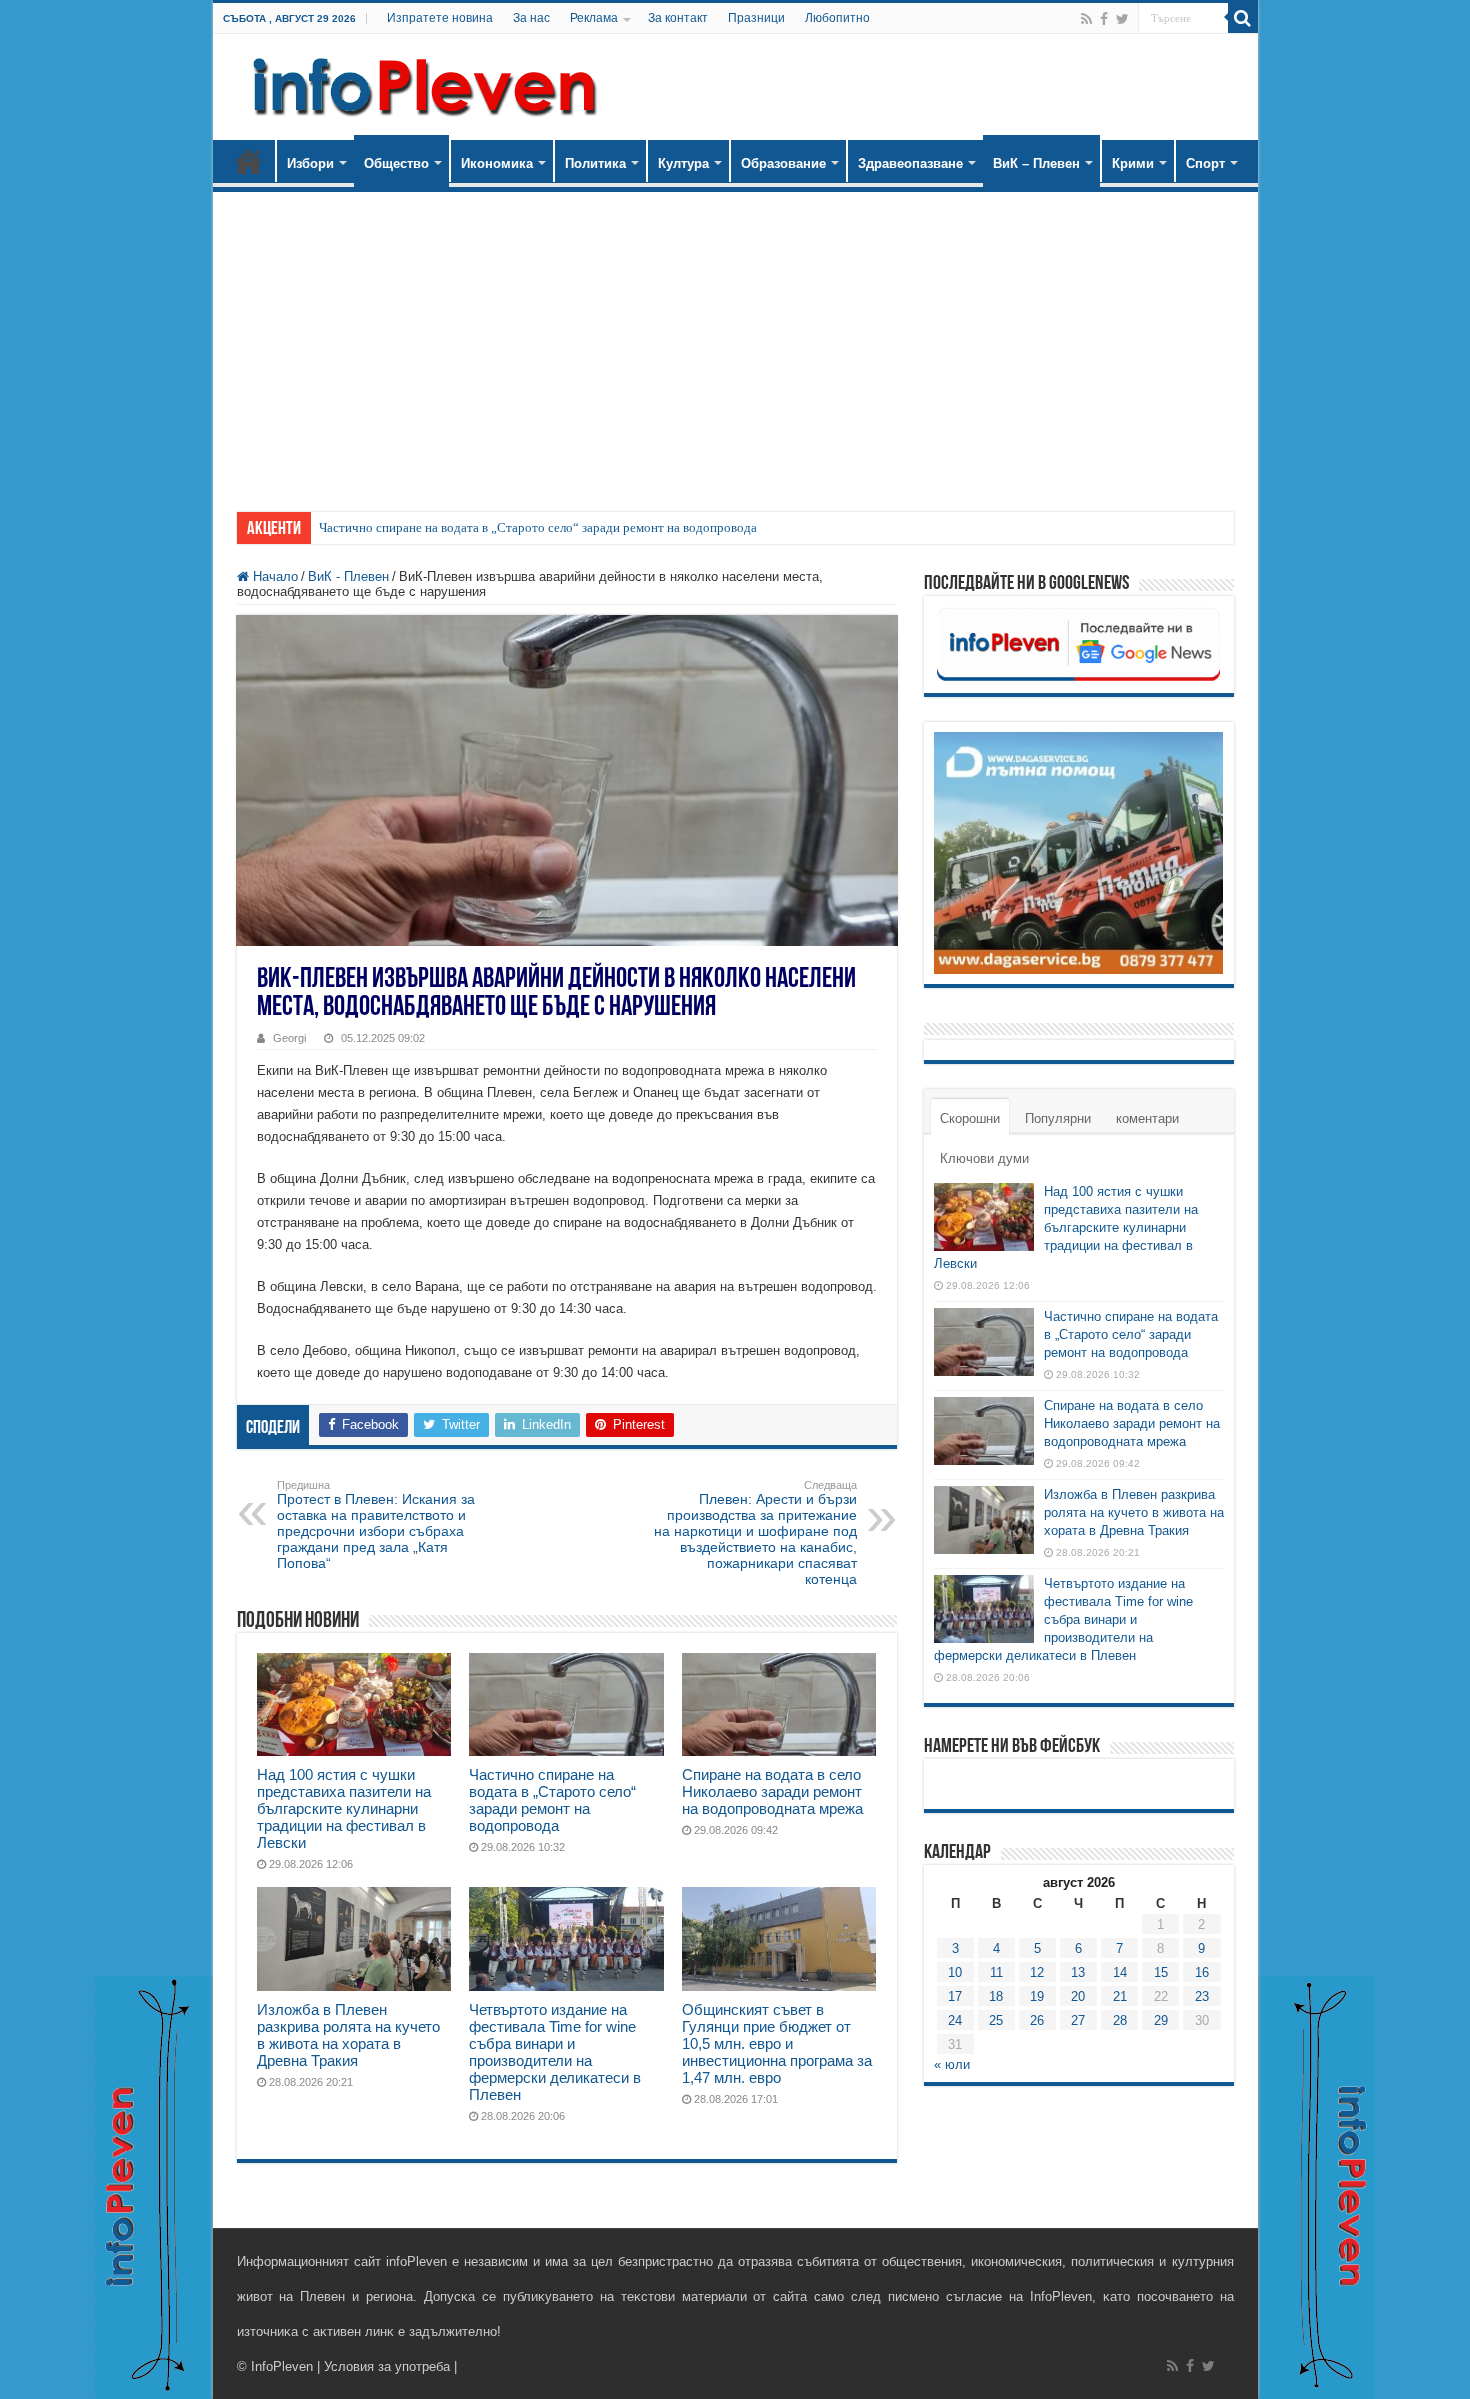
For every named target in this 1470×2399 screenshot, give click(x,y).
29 (1161, 2020)
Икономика (497, 163)
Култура (683, 163)
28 (1120, 2020)
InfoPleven (282, 2366)
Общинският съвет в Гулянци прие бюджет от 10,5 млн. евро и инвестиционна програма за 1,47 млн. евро (777, 2043)
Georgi (289, 1038)
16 (1202, 1972)
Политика (595, 163)
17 (955, 1996)
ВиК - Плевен (348, 576)
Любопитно (837, 18)
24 (955, 2020)
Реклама (594, 18)
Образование (783, 163)
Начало (249, 161)
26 (1037, 2020)
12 (1037, 1972)
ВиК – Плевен (1036, 163)
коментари (1147, 1118)
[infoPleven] (420, 83)
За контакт (678, 18)
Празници (756, 18)
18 (996, 1996)
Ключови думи (984, 1158)
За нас (531, 18)
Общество (396, 163)
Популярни (1058, 1118)
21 (1120, 1996)
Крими (1133, 163)
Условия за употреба (387, 2366)
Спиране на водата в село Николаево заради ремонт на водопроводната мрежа (772, 1791)
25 (996, 2020)
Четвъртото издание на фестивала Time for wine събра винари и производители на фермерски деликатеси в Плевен (555, 2052)
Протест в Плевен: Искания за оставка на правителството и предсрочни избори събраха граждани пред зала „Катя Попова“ (376, 1525)
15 (1161, 1972)
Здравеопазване (910, 163)
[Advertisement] (735, 342)
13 (1078, 1972)
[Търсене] (1243, 18)
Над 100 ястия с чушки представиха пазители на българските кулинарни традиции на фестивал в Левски (344, 1808)
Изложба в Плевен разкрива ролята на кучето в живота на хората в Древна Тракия (348, 2035)
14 (1120, 1972)
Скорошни (970, 1118)
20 (1078, 1996)
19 (1037, 1996)
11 (996, 1972)
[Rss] (1086, 19)
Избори (310, 163)
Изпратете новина (440, 18)
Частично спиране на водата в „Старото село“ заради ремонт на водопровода (538, 527)
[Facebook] (1104, 19)
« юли (952, 2064)
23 (1202, 1996)
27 (1078, 2020)
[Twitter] (1122, 19)
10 (955, 1972)
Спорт (1205, 163)
